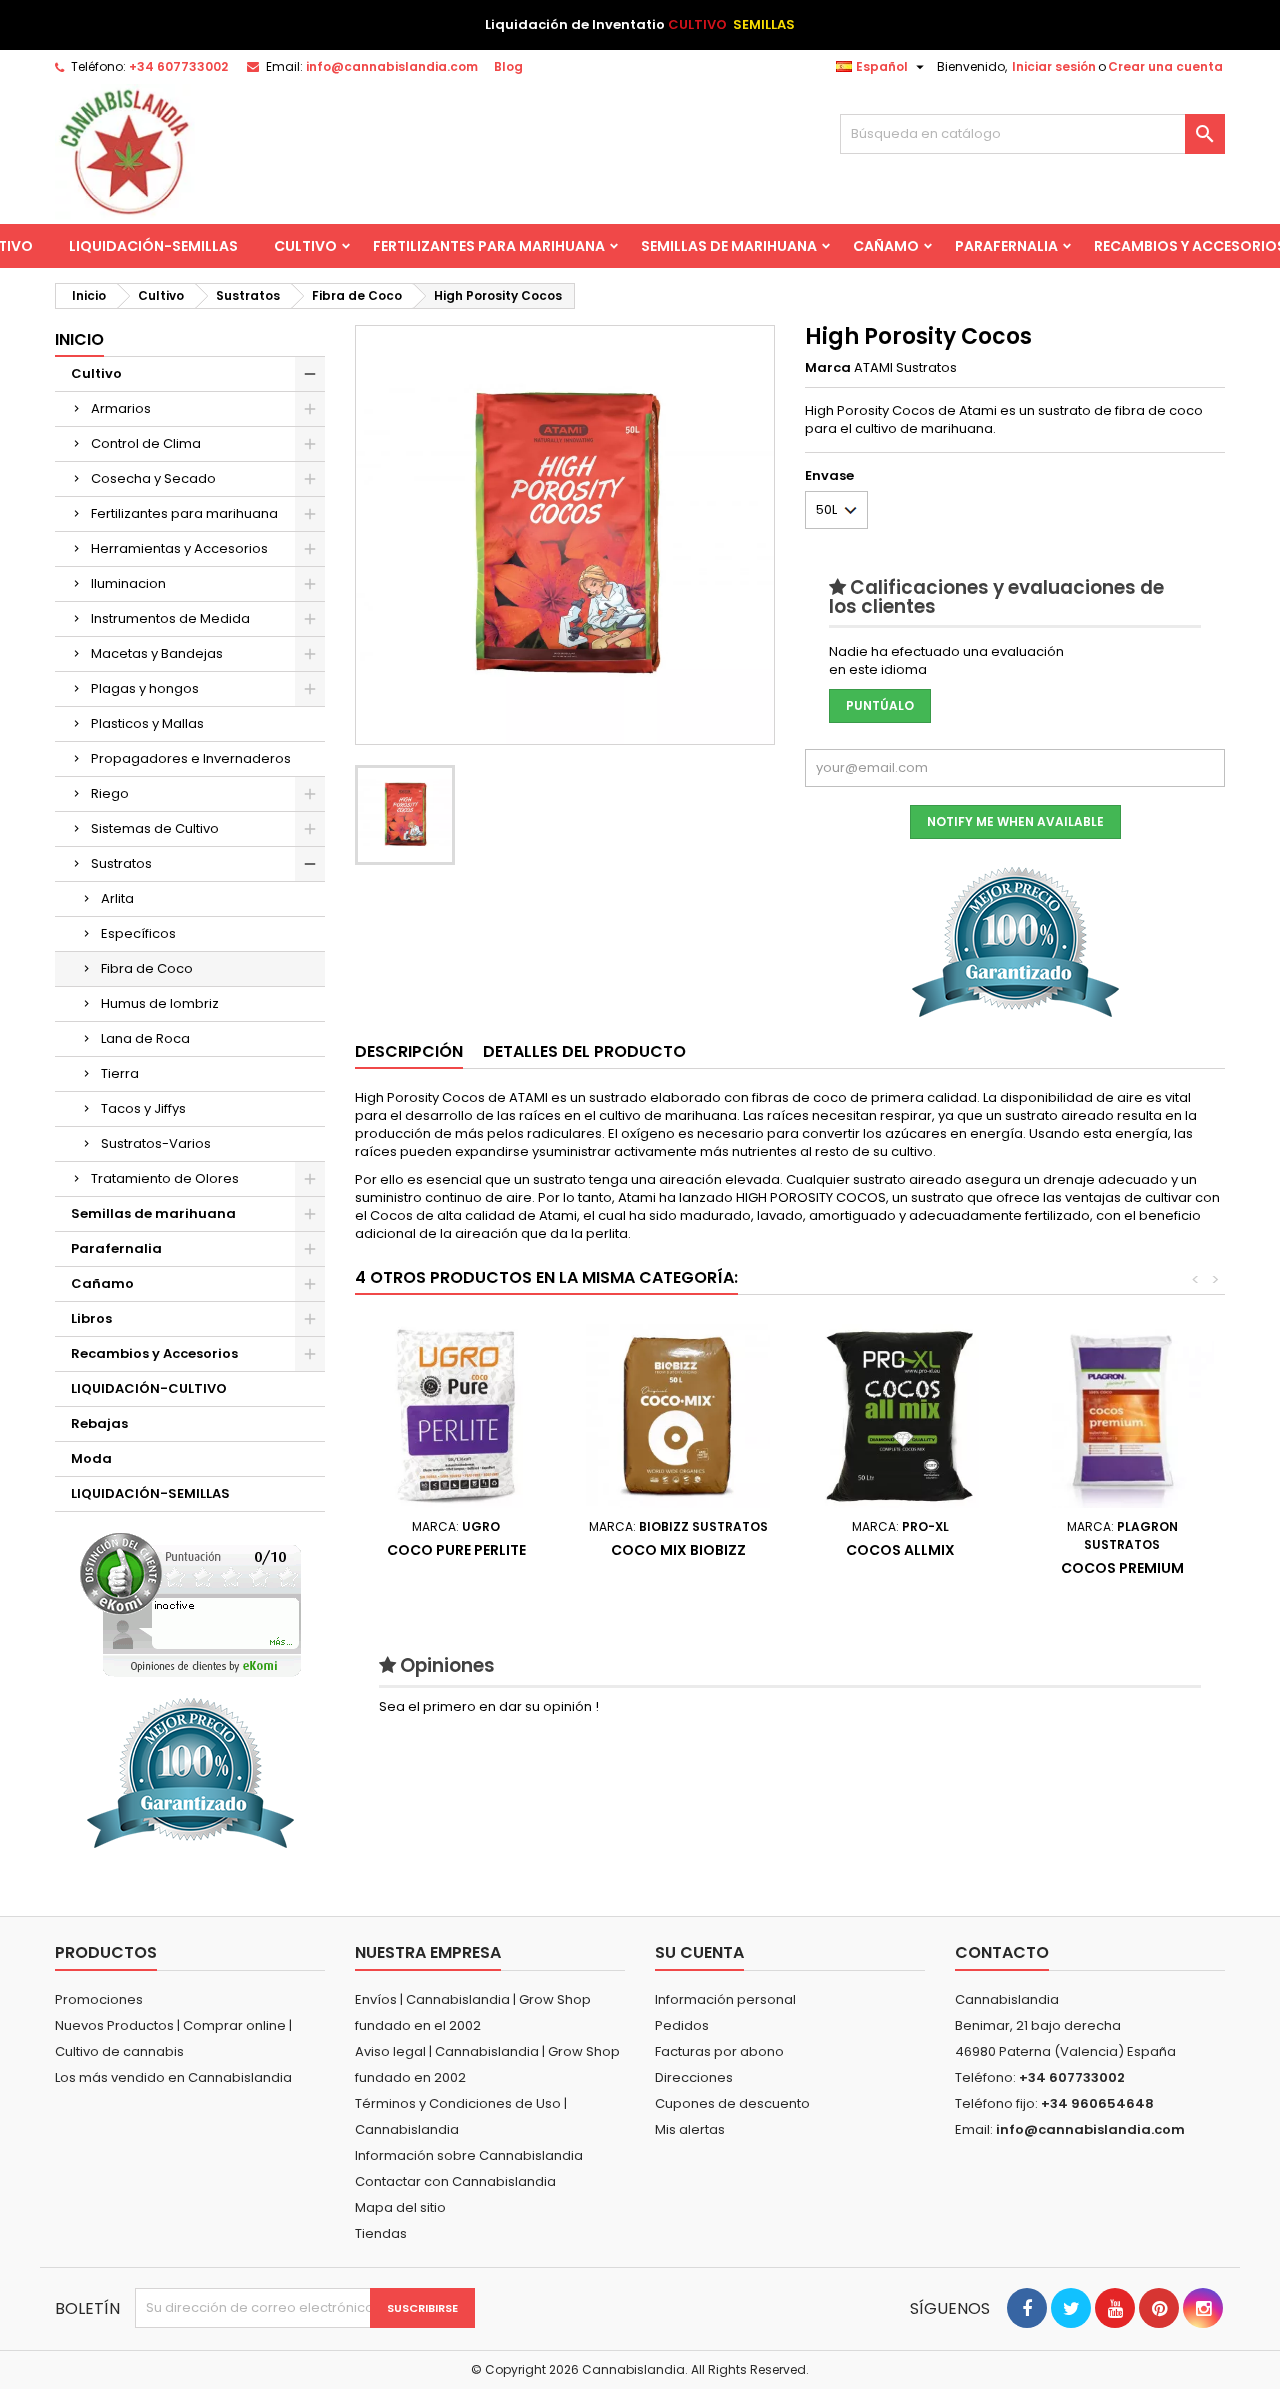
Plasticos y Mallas (147, 723)
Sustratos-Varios (156, 1143)
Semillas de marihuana (729, 246)
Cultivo (305, 246)
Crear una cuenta (1165, 66)
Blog (508, 66)
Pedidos (682, 2025)
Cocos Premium (1122, 1568)
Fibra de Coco (147, 968)
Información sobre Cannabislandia (469, 2155)
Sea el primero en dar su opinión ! (489, 1706)
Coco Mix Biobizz (678, 1550)
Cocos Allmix (900, 1550)
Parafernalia (1006, 246)
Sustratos (121, 863)
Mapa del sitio (400, 2207)
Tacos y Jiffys (143, 1108)
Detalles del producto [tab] (584, 1051)
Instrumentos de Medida (170, 618)
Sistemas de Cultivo (155, 828)
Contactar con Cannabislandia (455, 2181)
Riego (110, 793)
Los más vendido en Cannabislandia (173, 2077)
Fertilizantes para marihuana (489, 246)
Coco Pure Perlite (456, 1550)
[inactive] (190, 1604)
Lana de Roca (145, 1038)
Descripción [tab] (409, 1051)
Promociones (99, 1999)
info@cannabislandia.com (392, 66)
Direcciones (694, 2077)
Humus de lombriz (160, 1003)
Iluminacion (128, 583)
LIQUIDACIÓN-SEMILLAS (153, 246)
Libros (91, 1318)
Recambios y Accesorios (154, 1353)
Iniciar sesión (1054, 66)
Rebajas (99, 1423)
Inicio (79, 339)
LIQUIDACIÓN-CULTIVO (149, 1388)
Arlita (117, 898)
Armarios (121, 408)
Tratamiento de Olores (165, 1178)
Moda (91, 1458)
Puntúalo (880, 705)
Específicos (138, 933)
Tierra (120, 1073)
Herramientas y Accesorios (179, 548)
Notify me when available (1015, 821)
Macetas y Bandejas (157, 653)
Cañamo (886, 246)
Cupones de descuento (732, 2103)
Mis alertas (690, 2129)
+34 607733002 (178, 66)
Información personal (725, 1999)
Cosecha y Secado (153, 478)
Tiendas (381, 2233)
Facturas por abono (719, 2051)
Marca (828, 368)
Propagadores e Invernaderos (191, 758)
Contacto (1002, 1952)
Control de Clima (146, 443)
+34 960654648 (1097, 2103)
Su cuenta (699, 1952)
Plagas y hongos (145, 688)
